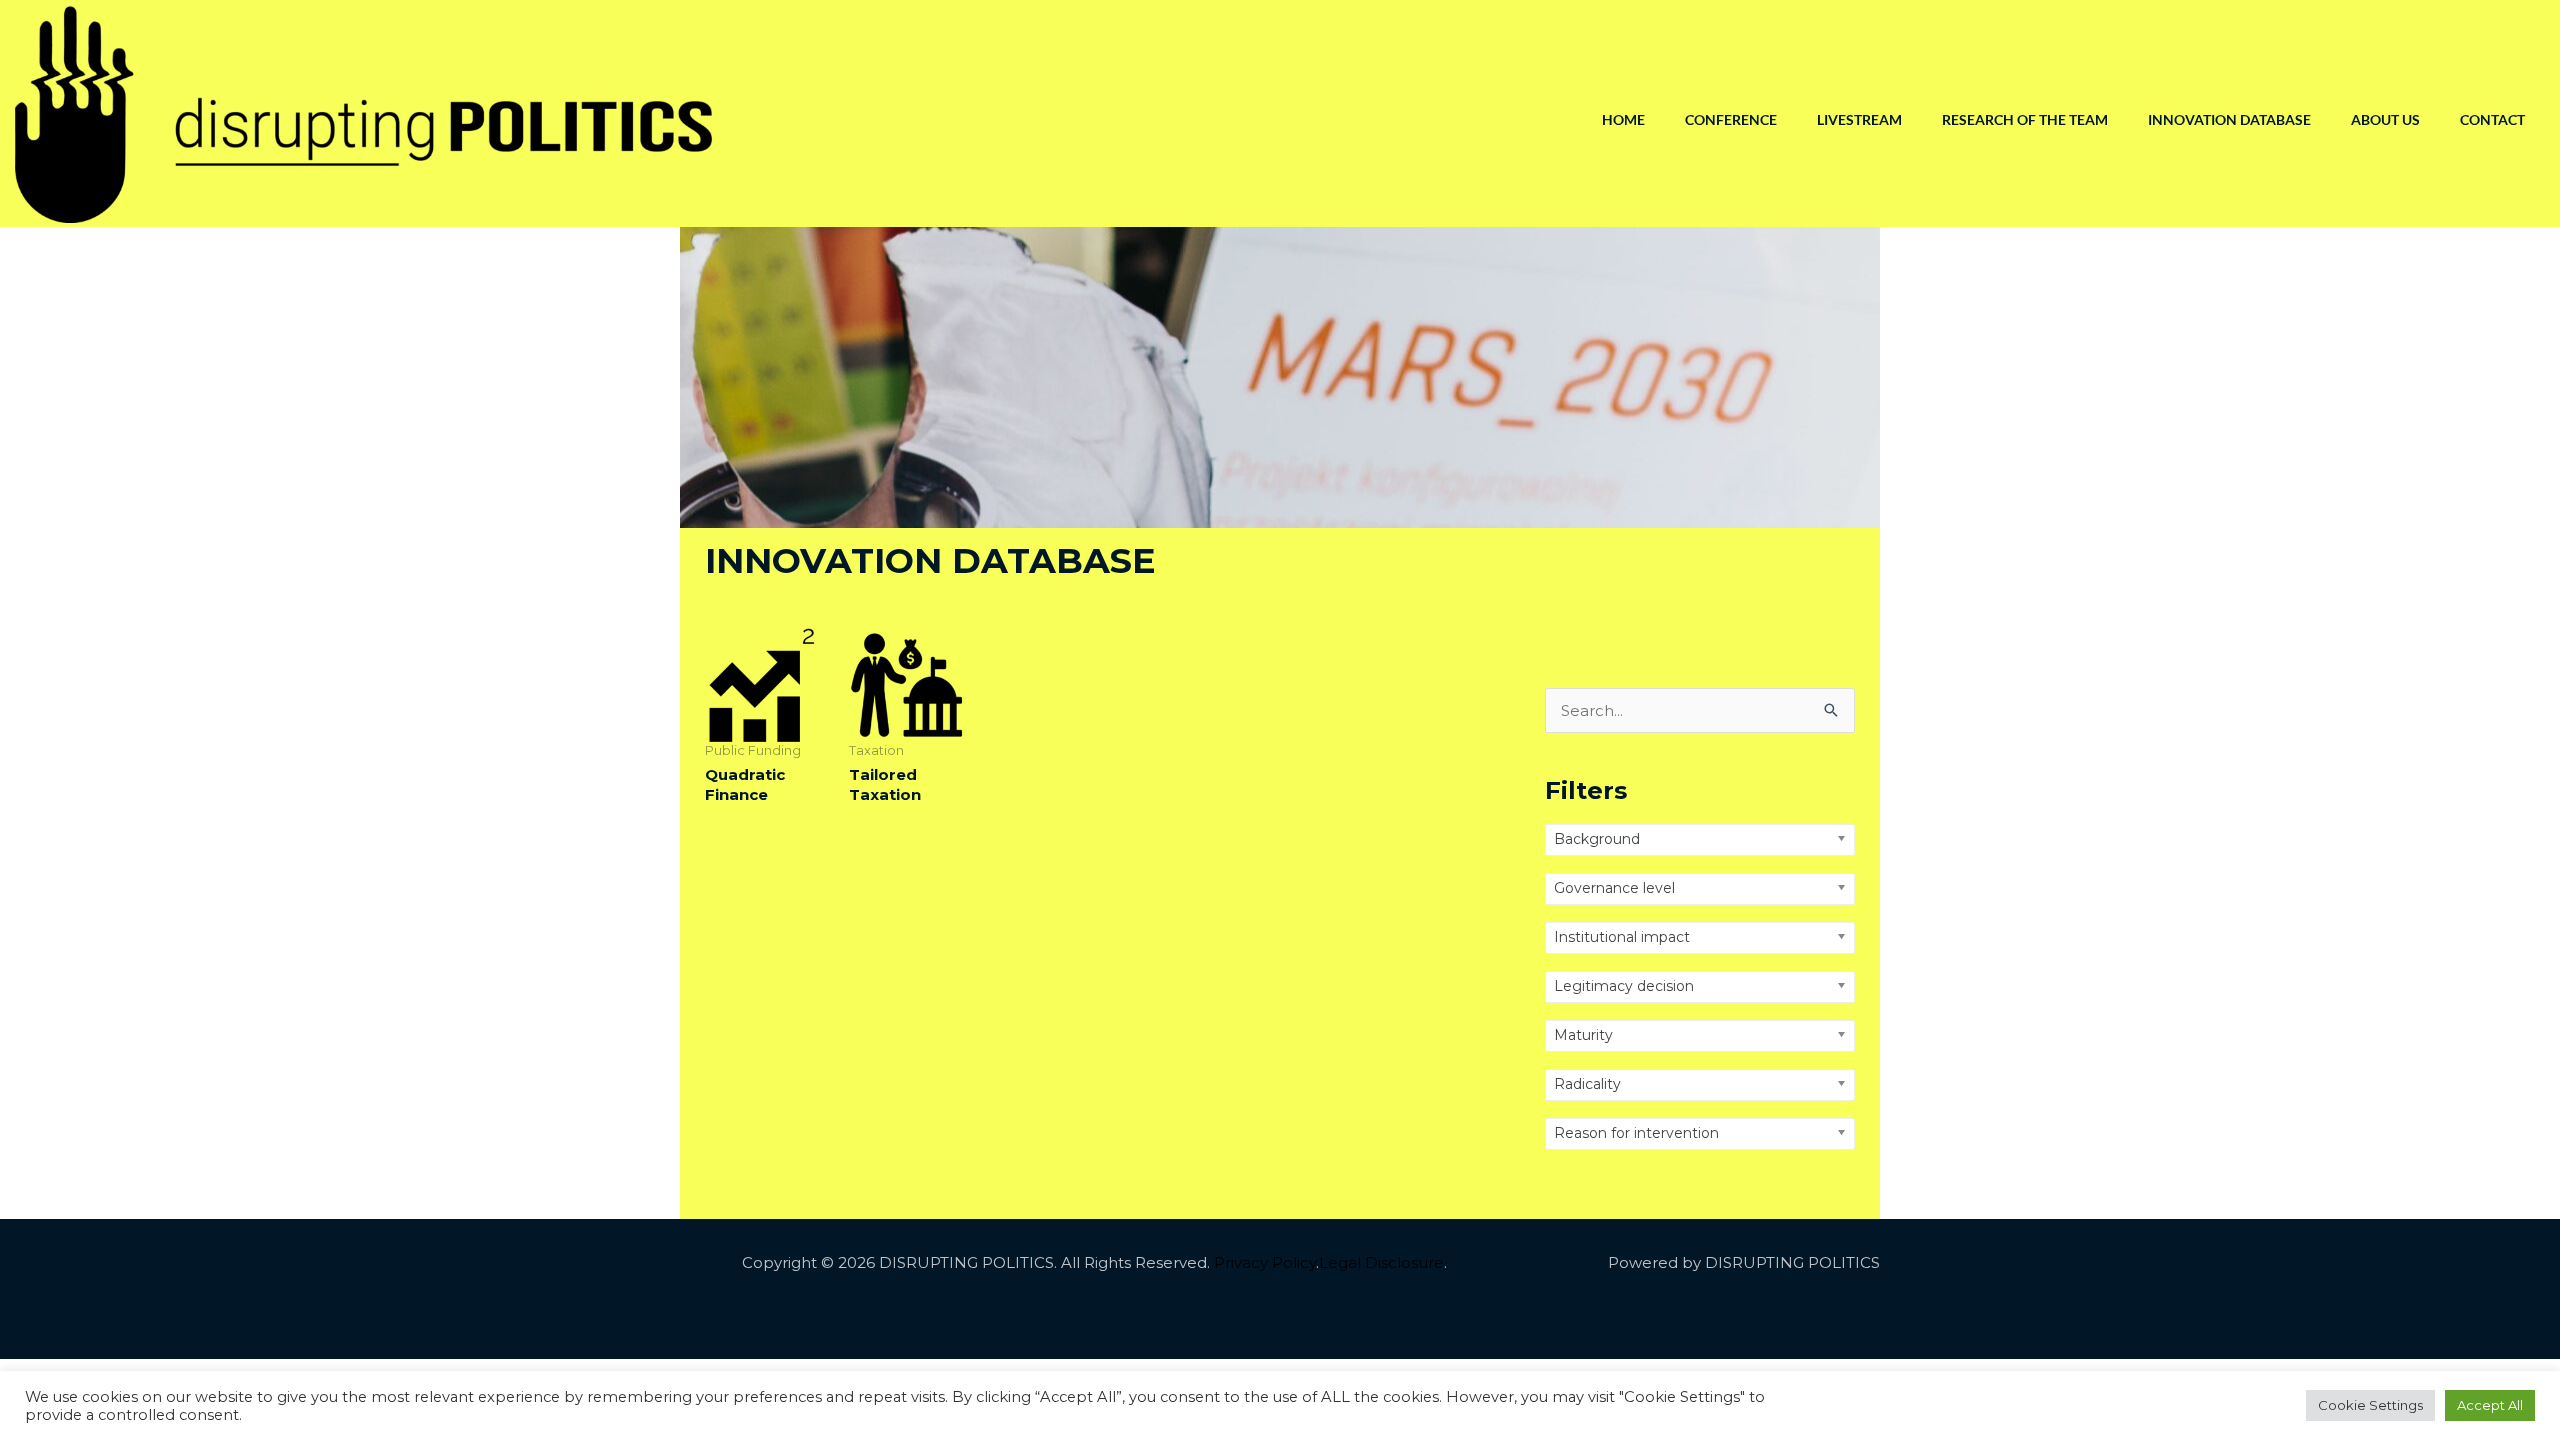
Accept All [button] (2490, 1405)
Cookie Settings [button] (2370, 1405)
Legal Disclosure (1381, 1262)
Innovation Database (2229, 119)
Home (1623, 119)
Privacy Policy (1265, 1262)
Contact (2492, 119)
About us (2385, 119)
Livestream (1859, 119)
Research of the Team (2025, 119)
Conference (1731, 119)
